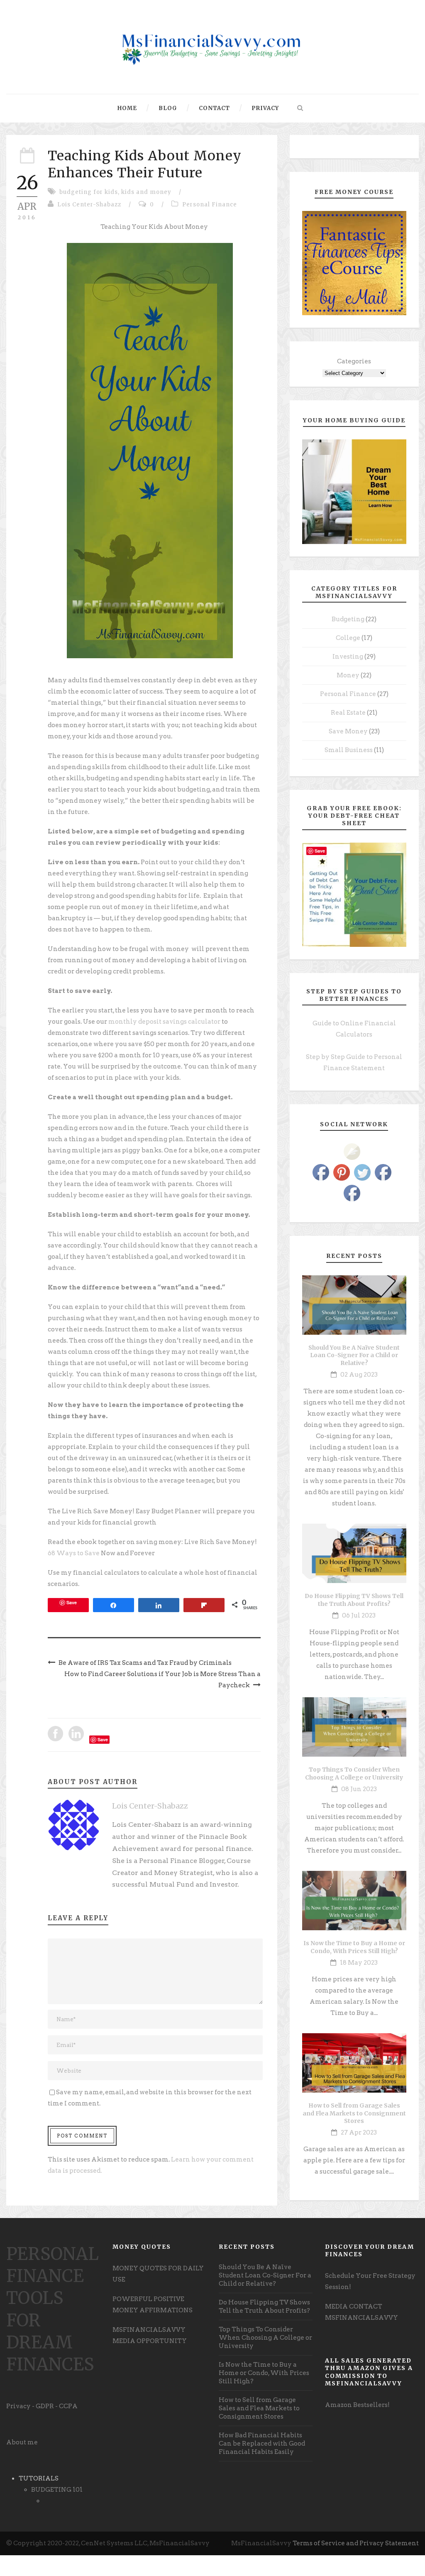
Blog (168, 108)
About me (22, 2442)
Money (348, 675)
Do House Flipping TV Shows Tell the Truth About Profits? (354, 1600)
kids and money (146, 192)
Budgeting (348, 619)
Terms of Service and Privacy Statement (356, 2543)
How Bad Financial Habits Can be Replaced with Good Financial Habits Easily (262, 2444)
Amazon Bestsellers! (357, 2405)
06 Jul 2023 (359, 1615)
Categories (354, 361)
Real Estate (348, 713)
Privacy (265, 108)
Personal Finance (210, 205)
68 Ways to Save (74, 1553)
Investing (348, 657)
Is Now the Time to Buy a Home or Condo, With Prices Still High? (354, 1947)
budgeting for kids (89, 192)
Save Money (348, 731)
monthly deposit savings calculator (164, 1022)
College (348, 638)
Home (127, 108)
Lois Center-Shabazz (89, 205)
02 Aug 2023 (359, 1375)
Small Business (349, 750)
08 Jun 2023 (359, 1789)
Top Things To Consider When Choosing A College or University (354, 1773)
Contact (214, 108)
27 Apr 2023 (359, 2132)
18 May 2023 (359, 1963)
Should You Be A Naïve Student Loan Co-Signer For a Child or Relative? (354, 1355)
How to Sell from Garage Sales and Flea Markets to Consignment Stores (354, 2113)
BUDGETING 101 (57, 2490)
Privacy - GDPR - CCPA (42, 2406)
